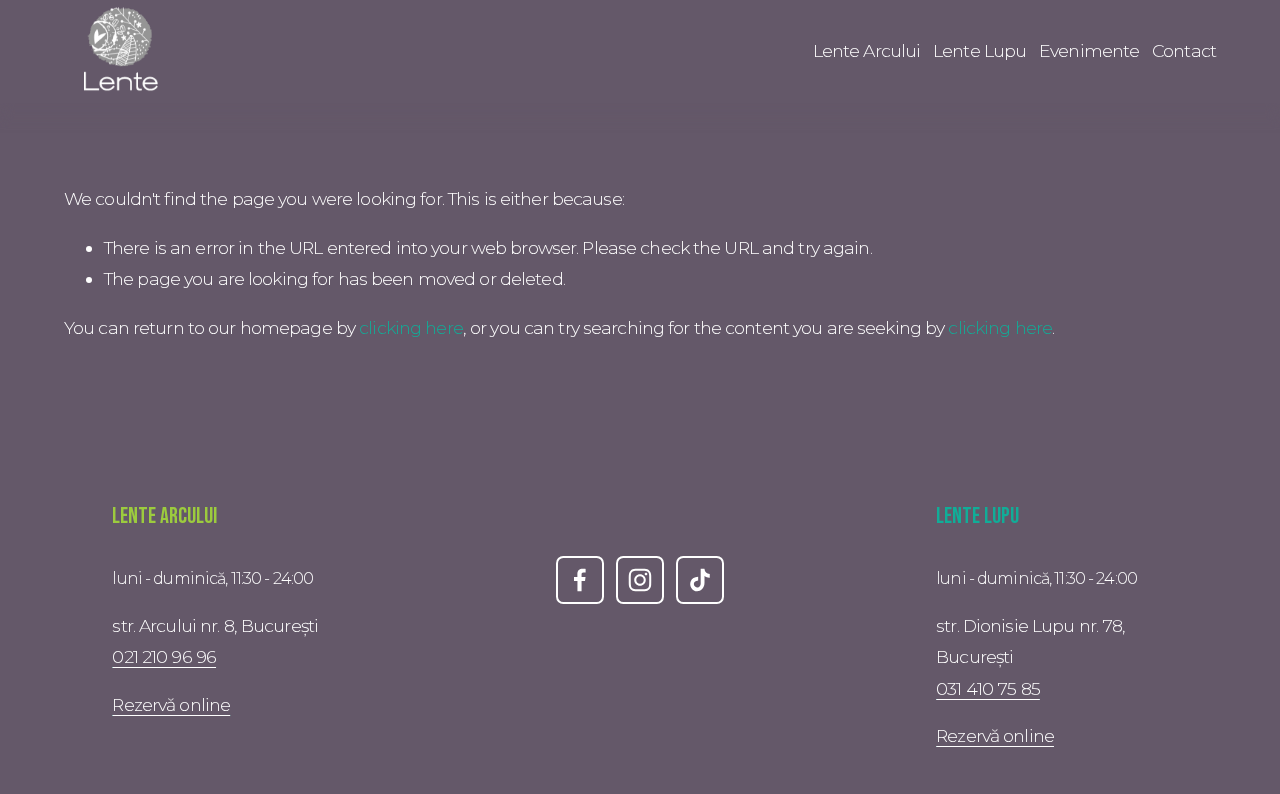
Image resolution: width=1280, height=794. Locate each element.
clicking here (411, 327)
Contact (1184, 50)
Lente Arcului (867, 50)
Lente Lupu (979, 50)
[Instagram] (640, 580)
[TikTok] (700, 580)
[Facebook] (580, 580)
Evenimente (1089, 50)
